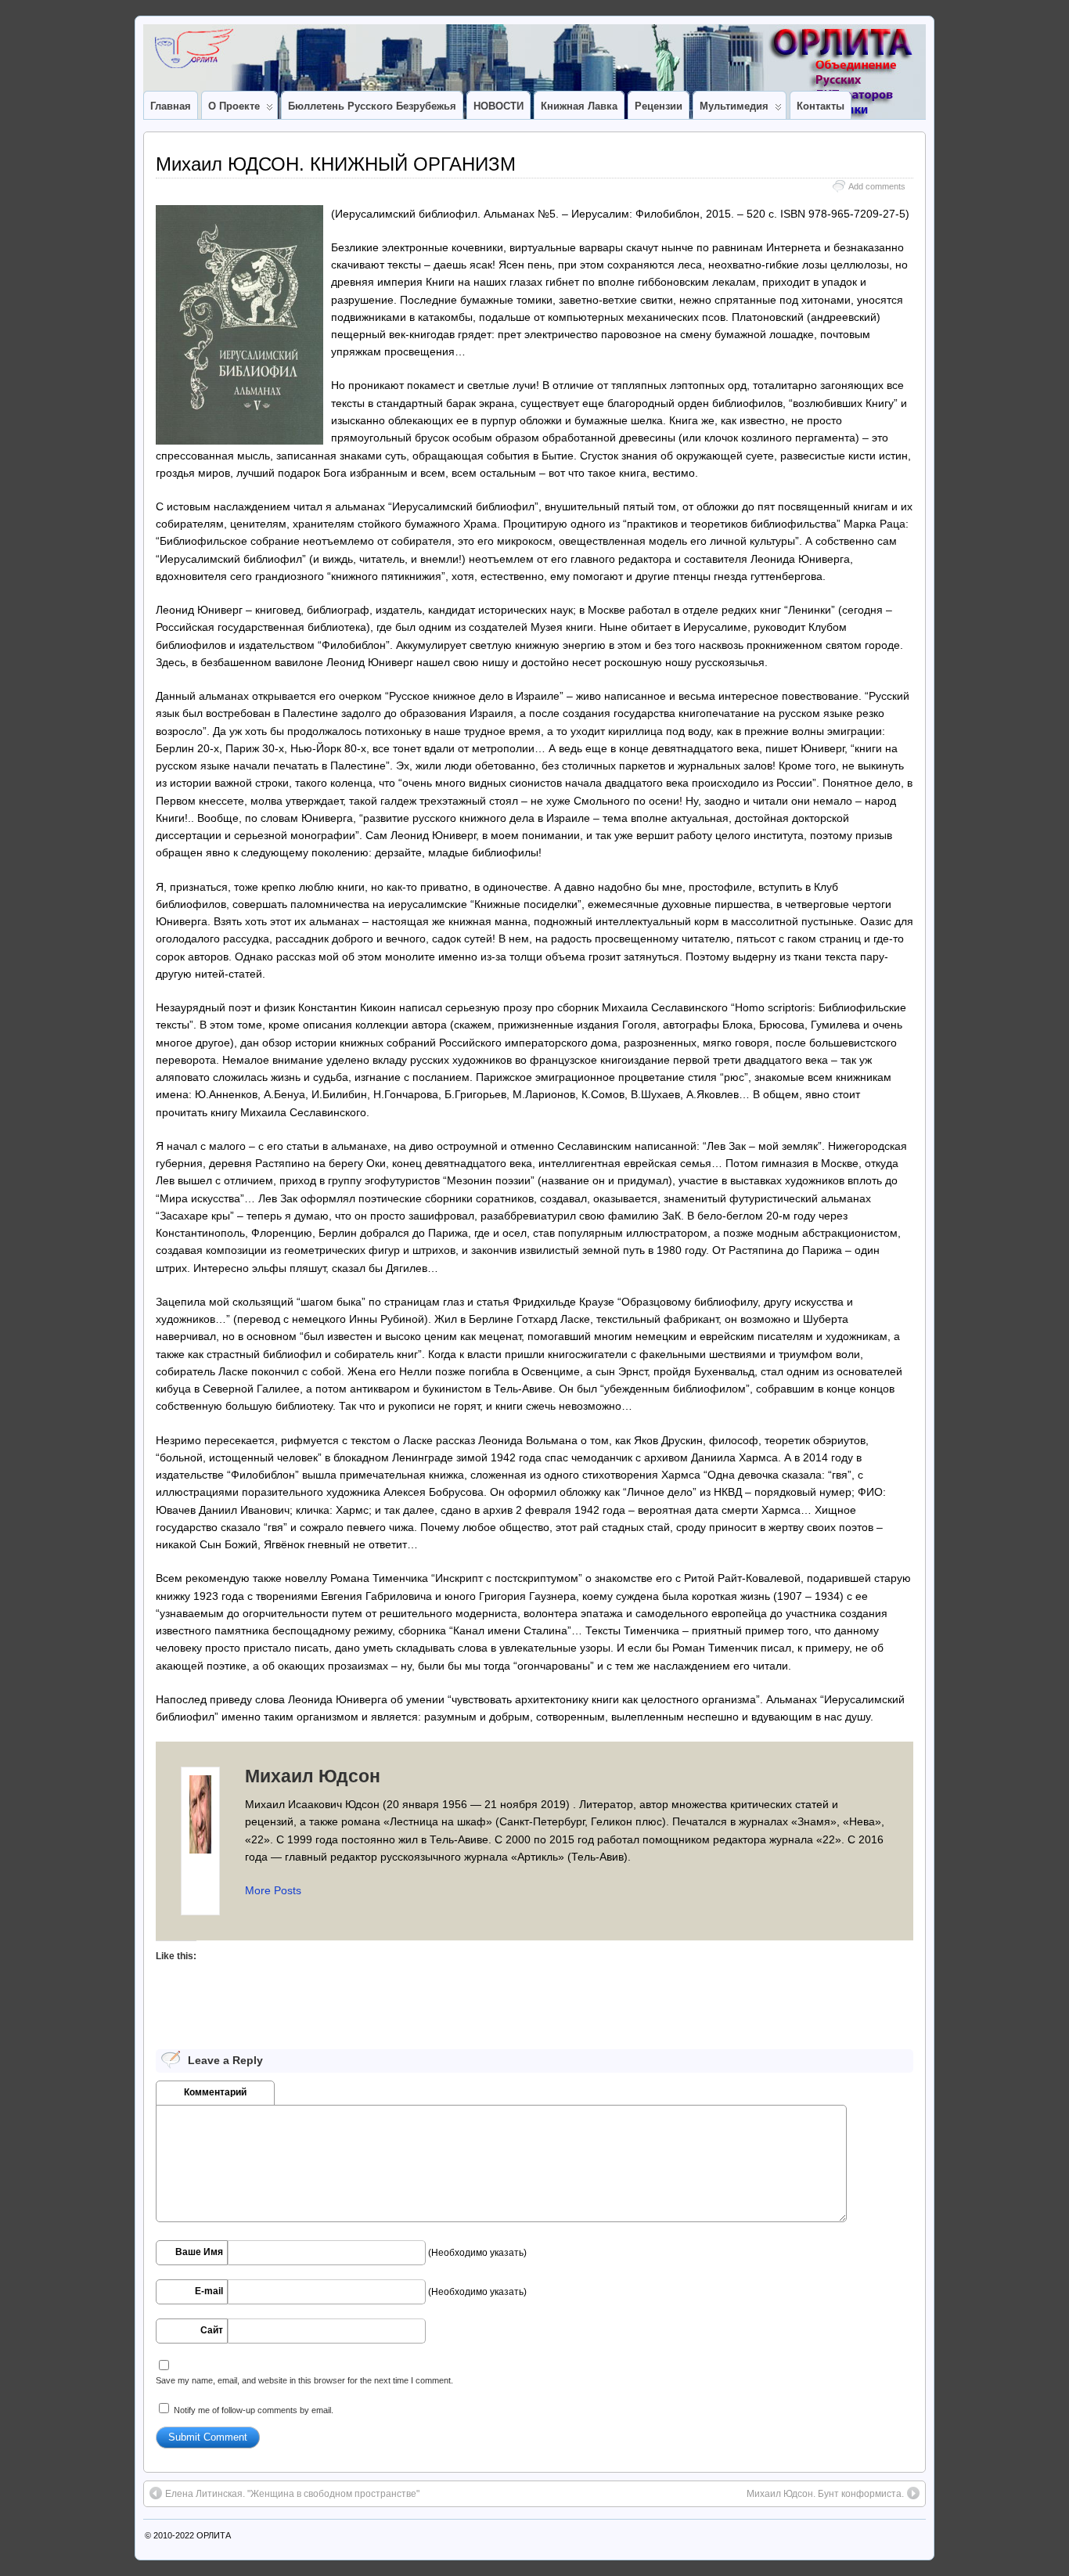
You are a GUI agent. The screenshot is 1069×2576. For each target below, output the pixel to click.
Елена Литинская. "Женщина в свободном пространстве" (292, 2494)
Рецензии (659, 106)
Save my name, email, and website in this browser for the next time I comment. (304, 2380)
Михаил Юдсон (313, 1776)
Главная (171, 106)
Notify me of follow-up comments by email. (254, 2410)
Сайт (212, 2330)
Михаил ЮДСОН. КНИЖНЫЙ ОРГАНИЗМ (336, 164)
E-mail (209, 2291)
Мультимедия (734, 106)
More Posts (273, 1890)
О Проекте (234, 106)
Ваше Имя (199, 2252)
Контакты (821, 106)
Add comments (877, 186)
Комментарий (215, 2092)
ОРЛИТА (214, 2535)
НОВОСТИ (499, 106)
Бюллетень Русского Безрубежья (372, 106)
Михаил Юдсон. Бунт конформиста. (825, 2494)
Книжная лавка (579, 106)
